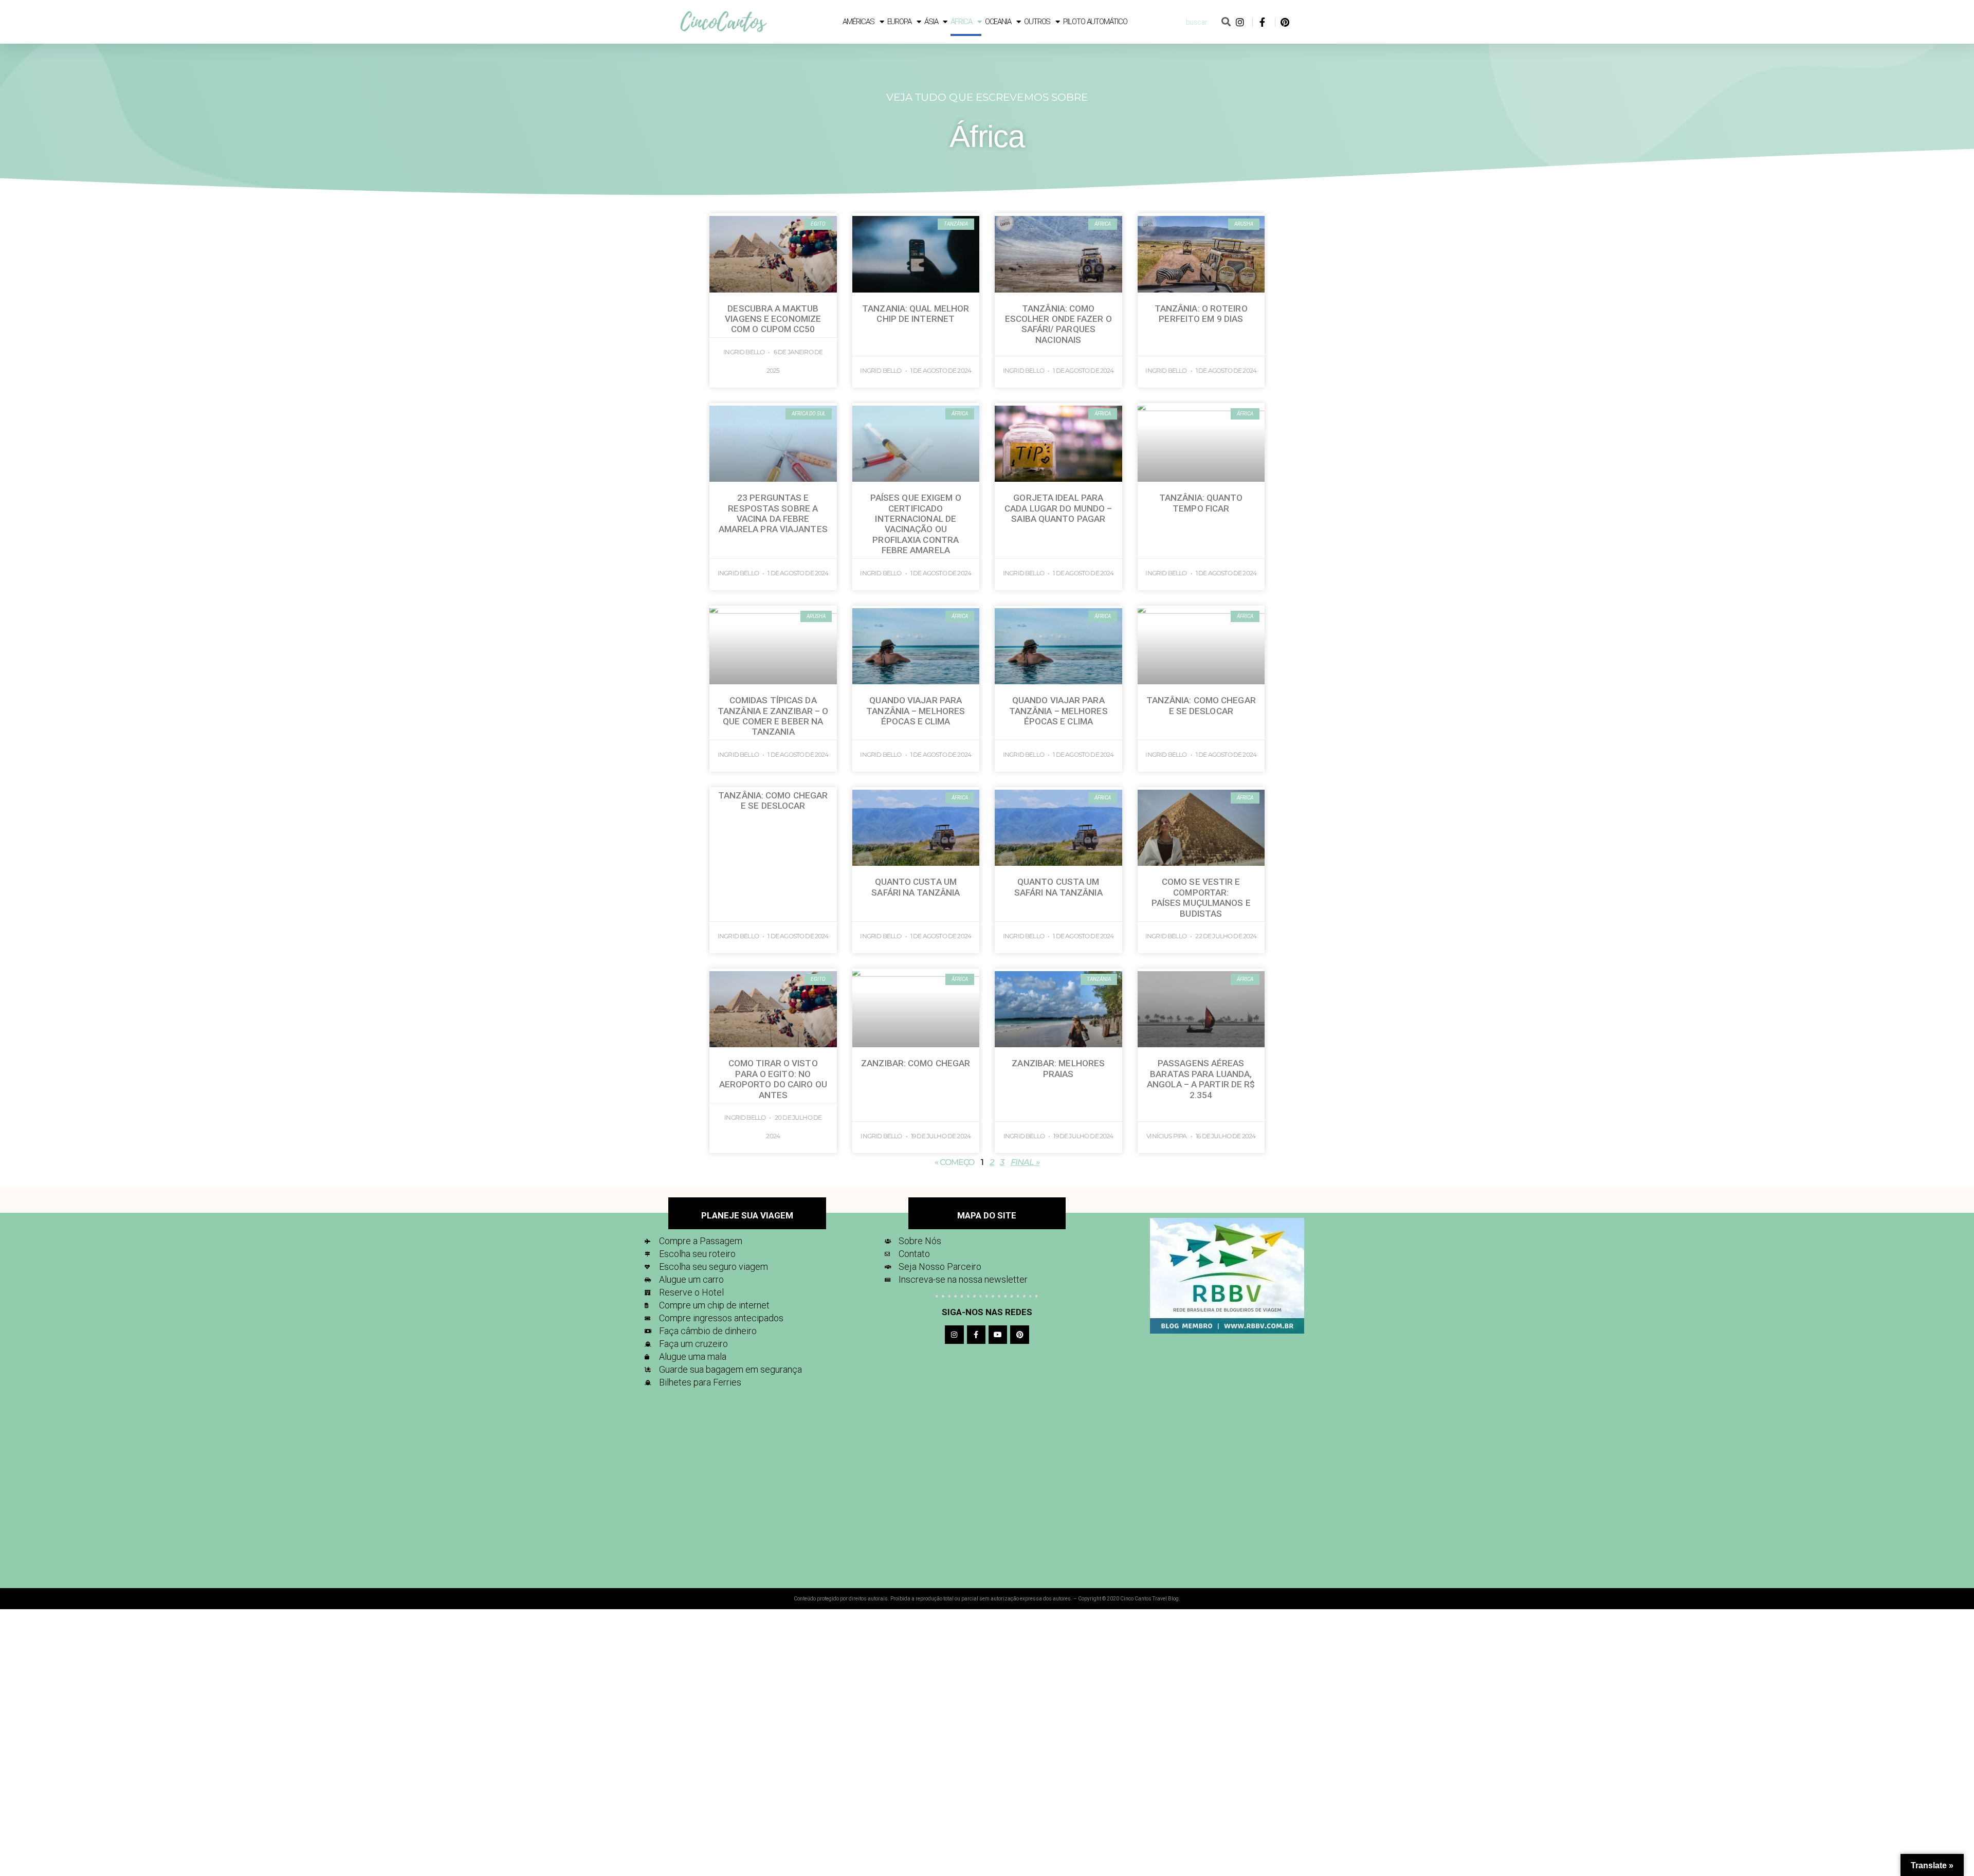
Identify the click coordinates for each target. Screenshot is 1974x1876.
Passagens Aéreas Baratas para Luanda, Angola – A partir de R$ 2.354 (1201, 1079)
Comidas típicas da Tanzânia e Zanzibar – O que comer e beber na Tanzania (773, 716)
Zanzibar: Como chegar (916, 1063)
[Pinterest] (1019, 1335)
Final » (1025, 1162)
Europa (899, 22)
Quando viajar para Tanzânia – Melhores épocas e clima (916, 711)
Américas (858, 22)
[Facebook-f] (976, 1335)
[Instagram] (954, 1335)
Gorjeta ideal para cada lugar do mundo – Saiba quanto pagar (1058, 508)
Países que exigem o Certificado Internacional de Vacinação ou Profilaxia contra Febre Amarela (916, 524)
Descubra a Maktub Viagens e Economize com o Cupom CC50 (773, 319)
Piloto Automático (1095, 22)
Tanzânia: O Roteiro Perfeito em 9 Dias (1201, 314)
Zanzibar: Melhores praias (1058, 1068)
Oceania (998, 22)
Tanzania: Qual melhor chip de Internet (916, 314)
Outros (1037, 22)
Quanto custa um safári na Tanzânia (916, 887)
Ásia (931, 22)
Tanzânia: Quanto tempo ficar (1201, 503)
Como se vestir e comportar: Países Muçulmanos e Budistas (1201, 897)
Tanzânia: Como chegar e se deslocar (1201, 705)
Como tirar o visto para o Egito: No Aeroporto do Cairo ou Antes (773, 1079)
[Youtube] (998, 1335)
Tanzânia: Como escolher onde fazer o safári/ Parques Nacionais (1058, 324)
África (961, 22)
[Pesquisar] (1226, 22)
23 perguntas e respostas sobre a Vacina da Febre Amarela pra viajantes (773, 513)
